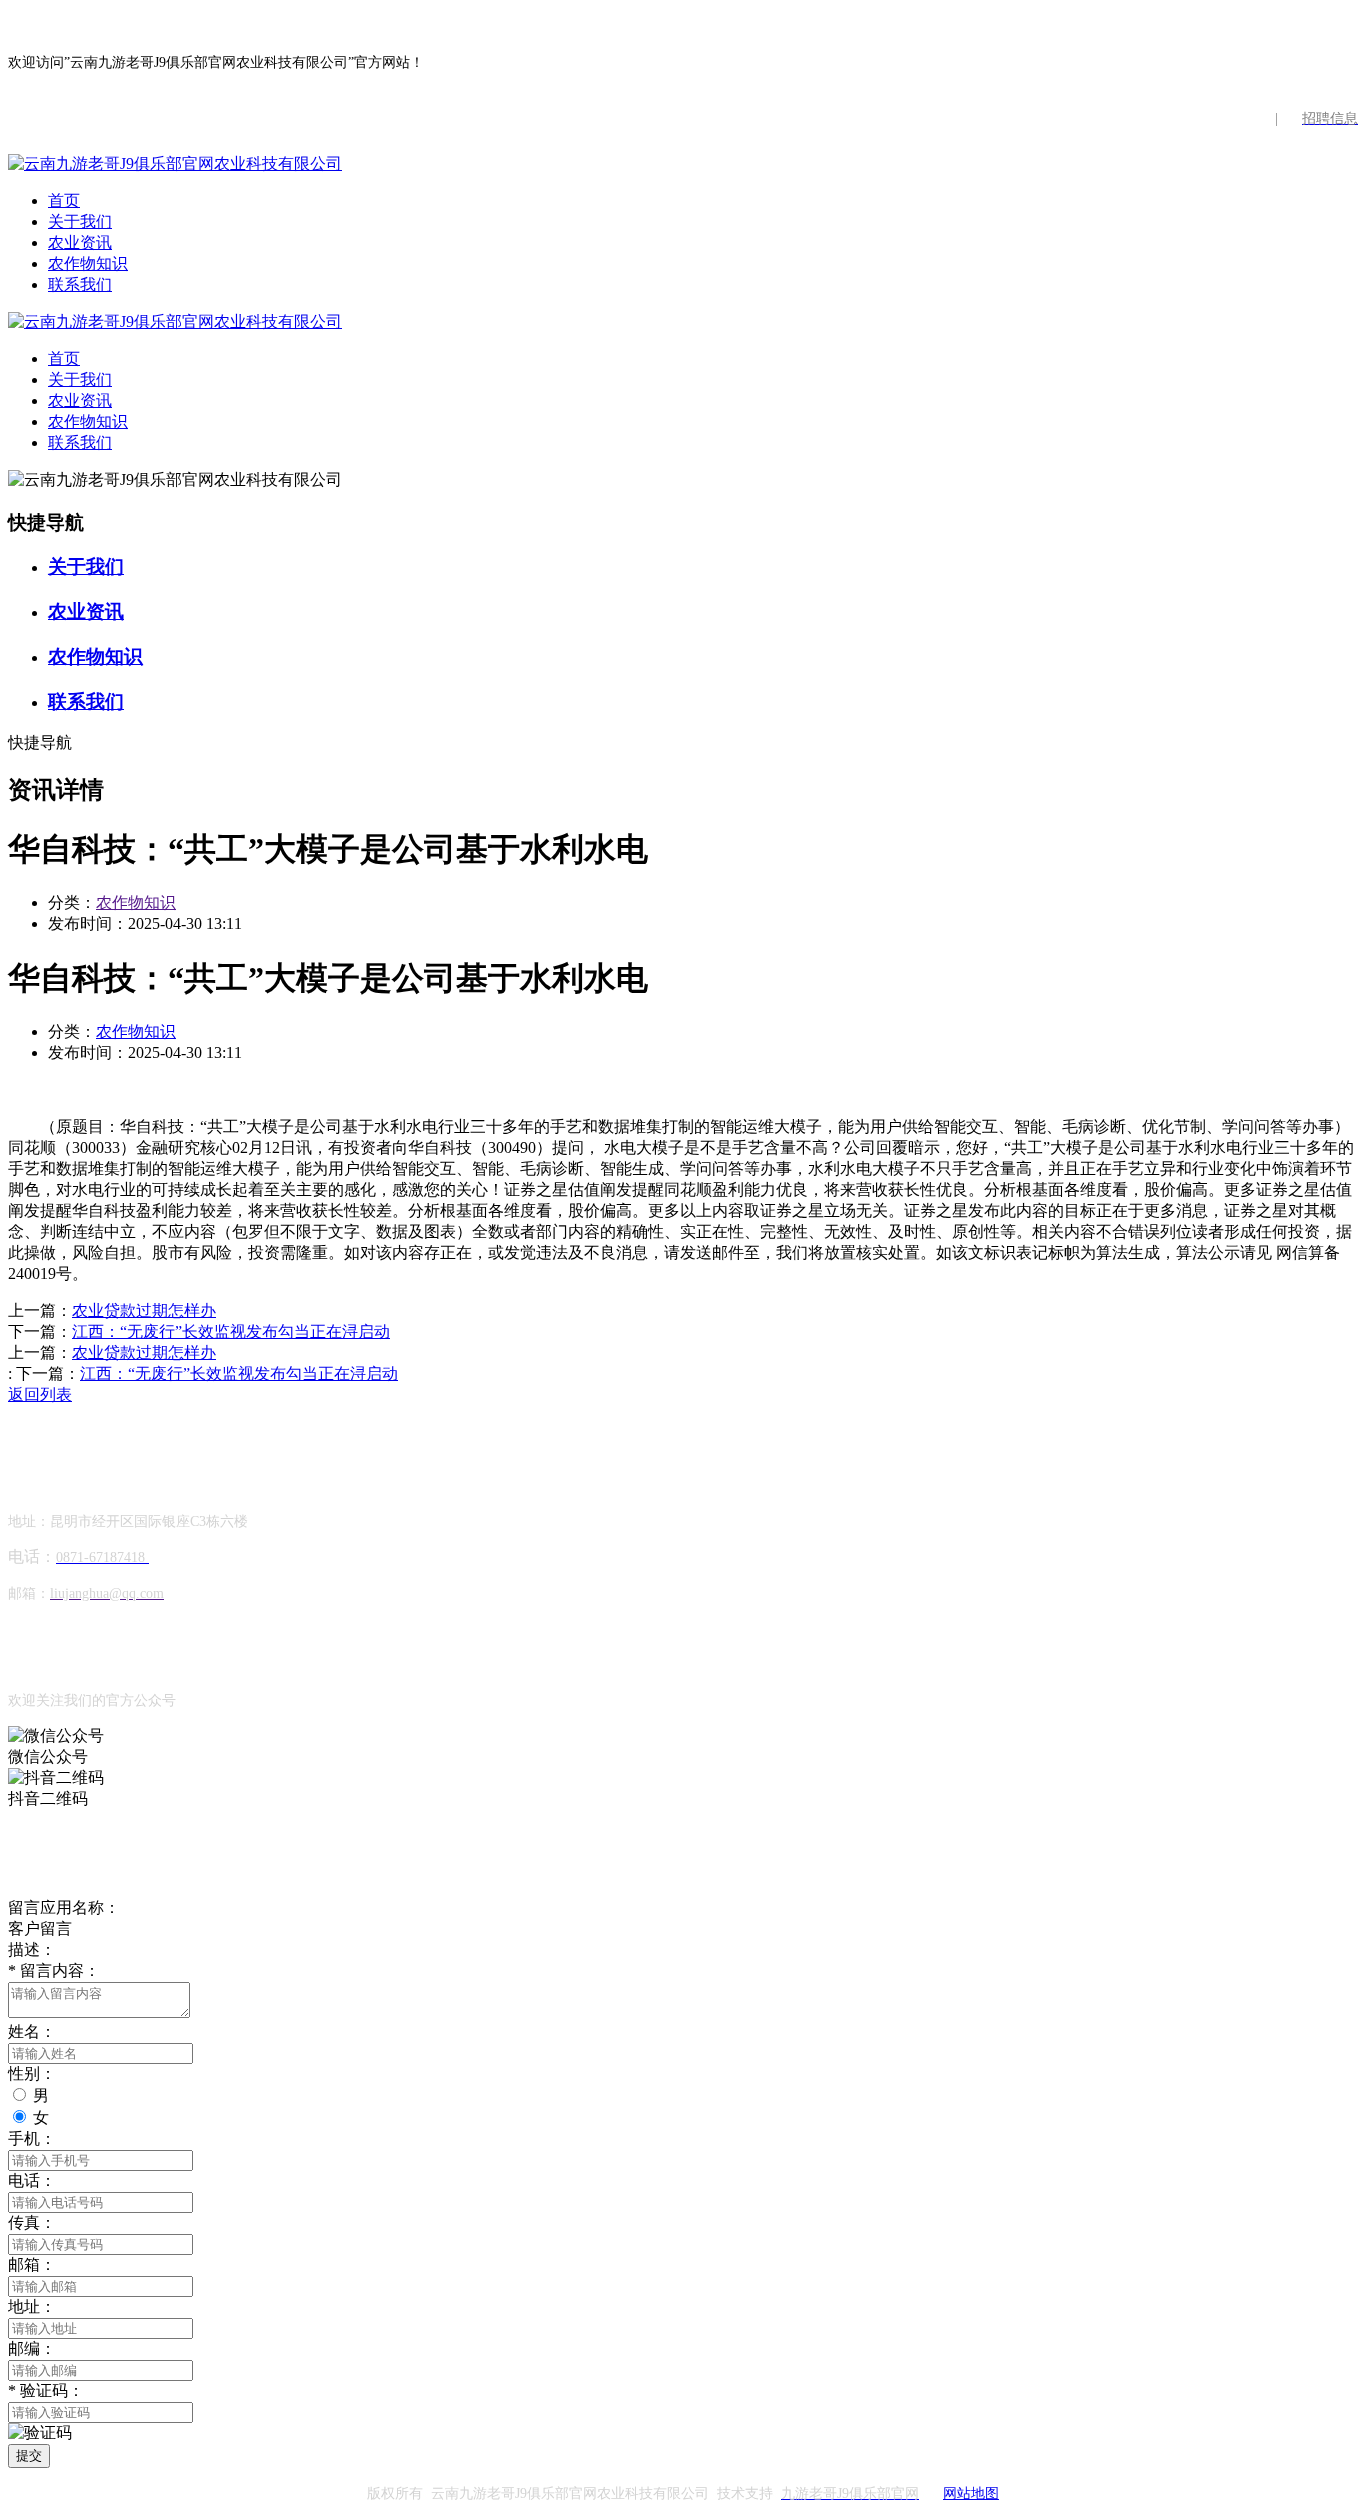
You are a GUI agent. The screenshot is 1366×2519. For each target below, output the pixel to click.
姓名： (32, 2031)
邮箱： (32, 2264)
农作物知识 (88, 263)
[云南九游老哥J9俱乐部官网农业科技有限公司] (175, 163)
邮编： (32, 2348)
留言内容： (54, 1970)
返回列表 (40, 1394)
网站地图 (971, 2493)
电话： (32, 2180)
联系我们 (80, 284)
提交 (29, 2455)
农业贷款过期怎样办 (144, 1310)
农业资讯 (80, 242)
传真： (32, 2222)
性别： (32, 2073)
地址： (32, 2306)
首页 (64, 200)
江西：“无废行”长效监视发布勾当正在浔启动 (231, 1331)
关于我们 (80, 221)
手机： (32, 2138)
